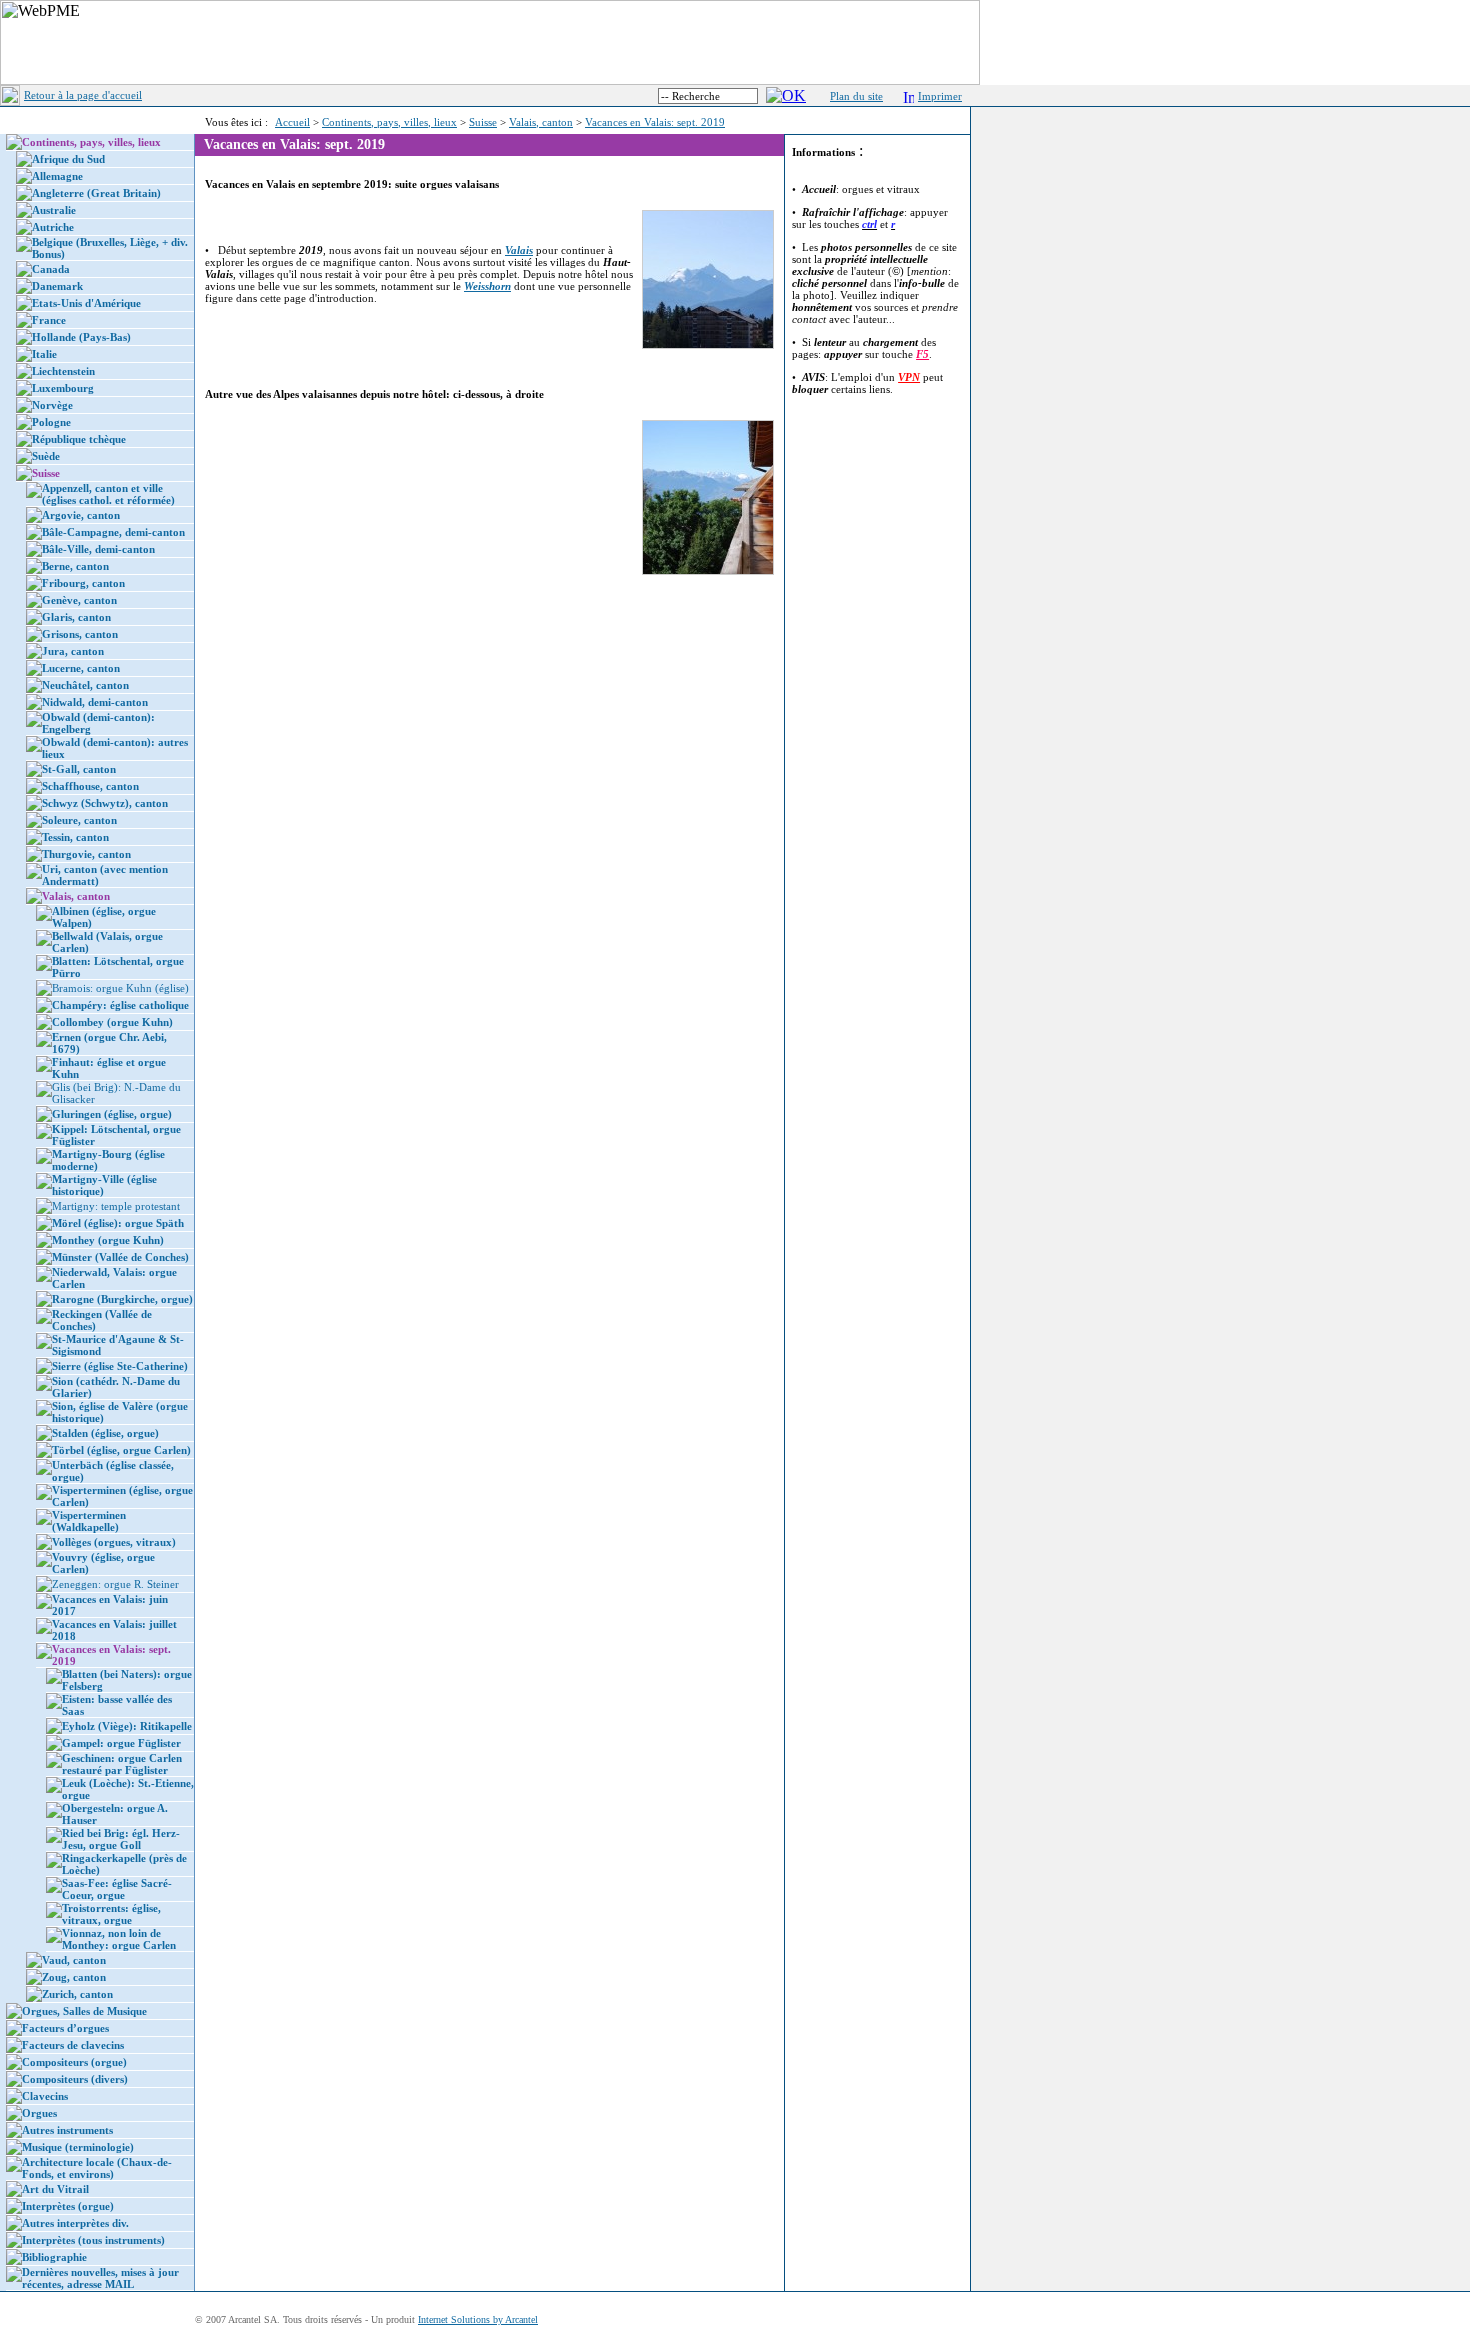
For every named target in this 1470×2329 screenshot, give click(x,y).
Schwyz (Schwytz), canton (105, 803)
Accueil (292, 122)
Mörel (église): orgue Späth (118, 1223)
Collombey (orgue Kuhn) (112, 1022)
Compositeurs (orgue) (74, 2062)
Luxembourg (63, 388)
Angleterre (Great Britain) (96, 193)
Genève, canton (79, 600)
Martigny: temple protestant (116, 1206)
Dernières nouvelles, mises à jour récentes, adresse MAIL (100, 2278)
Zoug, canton (74, 1977)
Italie (44, 354)
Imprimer (940, 96)
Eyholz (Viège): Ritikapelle (127, 1726)
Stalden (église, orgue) (105, 1433)
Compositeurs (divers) (75, 2079)
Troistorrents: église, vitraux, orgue (111, 1914)
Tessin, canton (75, 837)
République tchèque (79, 439)
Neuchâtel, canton (85, 685)
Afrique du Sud (68, 159)
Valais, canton (541, 122)
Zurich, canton (77, 1994)
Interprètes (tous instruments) (93, 2240)
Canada (51, 269)
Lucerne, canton (81, 668)
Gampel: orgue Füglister (121, 1743)
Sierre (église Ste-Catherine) (120, 1366)
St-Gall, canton (79, 769)
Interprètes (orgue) (68, 2206)
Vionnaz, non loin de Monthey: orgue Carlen (119, 1939)
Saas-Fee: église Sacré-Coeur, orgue (117, 1889)
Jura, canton (73, 651)
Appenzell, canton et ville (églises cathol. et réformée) (108, 494)
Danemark (57, 286)
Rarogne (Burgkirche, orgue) (122, 1299)
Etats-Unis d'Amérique (86, 303)
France (49, 320)
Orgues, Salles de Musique (84, 2011)
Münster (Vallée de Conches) (120, 1257)
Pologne (51, 422)
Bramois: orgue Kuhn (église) (120, 988)
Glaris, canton (76, 617)
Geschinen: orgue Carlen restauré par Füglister (122, 1764)
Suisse (483, 122)
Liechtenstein (63, 371)
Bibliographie (54, 2257)
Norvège (52, 405)
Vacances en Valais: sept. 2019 (655, 122)
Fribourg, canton (83, 583)
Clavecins (45, 2096)
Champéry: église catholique (120, 1005)
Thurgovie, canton (86, 854)
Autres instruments (67, 2130)
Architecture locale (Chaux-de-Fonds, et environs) (97, 2168)
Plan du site (856, 96)
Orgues (39, 2113)
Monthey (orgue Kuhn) (108, 1240)
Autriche (53, 227)
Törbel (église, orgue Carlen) (121, 1450)
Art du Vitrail (55, 2189)
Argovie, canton (81, 515)
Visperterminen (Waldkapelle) (89, 1521)
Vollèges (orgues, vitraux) (114, 1542)
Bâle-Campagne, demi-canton (113, 532)
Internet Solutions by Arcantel (478, 2319)
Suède (46, 456)
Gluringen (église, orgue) (112, 1114)
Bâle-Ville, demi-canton (98, 549)
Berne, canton (75, 566)
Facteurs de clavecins (73, 2045)
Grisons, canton (80, 634)
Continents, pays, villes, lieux (389, 122)
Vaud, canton (74, 1960)
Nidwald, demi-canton (95, 702)
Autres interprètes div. (75, 2223)
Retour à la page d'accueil (83, 95)
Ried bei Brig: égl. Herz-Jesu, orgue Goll (121, 1839)
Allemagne (57, 176)
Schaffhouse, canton (90, 786)
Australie (54, 210)
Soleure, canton (79, 820)
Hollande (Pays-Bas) (81, 337)
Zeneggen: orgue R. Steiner (115, 1584)
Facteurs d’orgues (65, 2028)
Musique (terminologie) (78, 2147)
